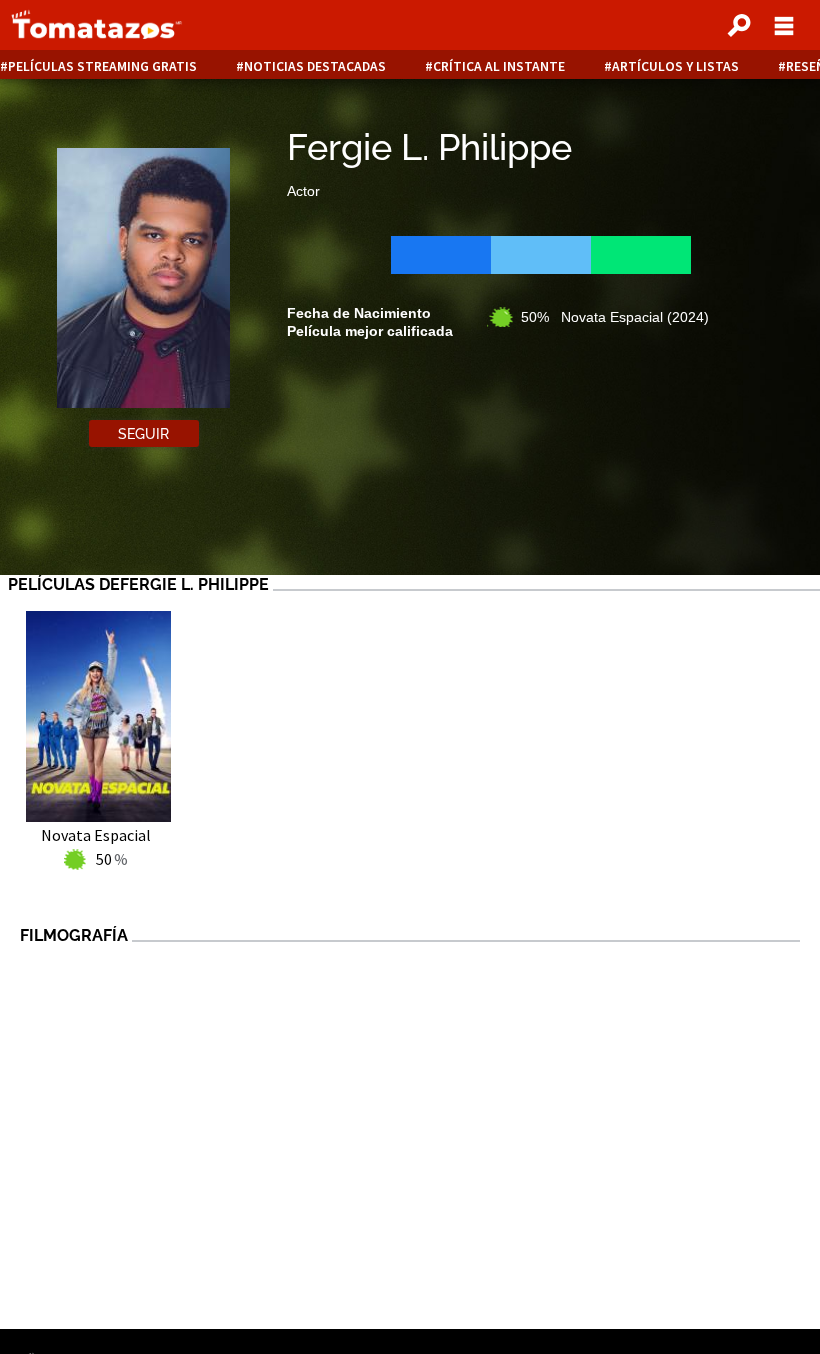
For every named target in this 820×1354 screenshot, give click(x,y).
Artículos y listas (675, 66)
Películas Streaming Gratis (102, 66)
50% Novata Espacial (615, 317)
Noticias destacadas (315, 66)
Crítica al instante (499, 66)
